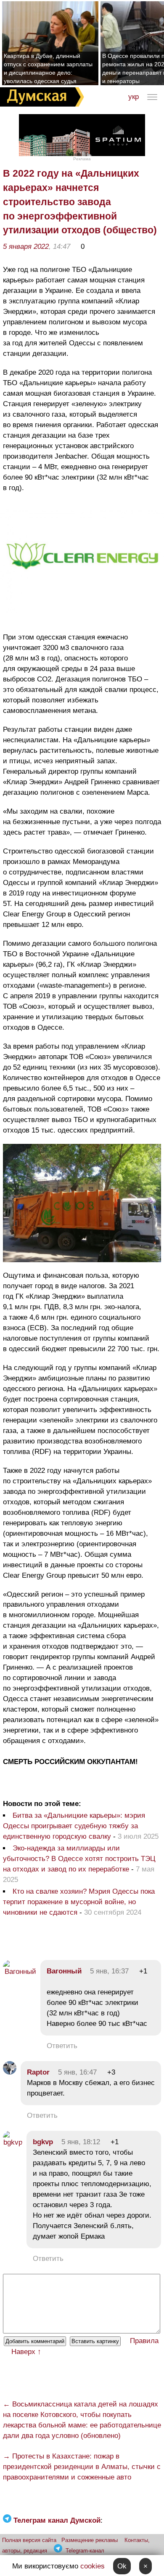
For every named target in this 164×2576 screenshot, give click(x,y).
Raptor (38, 2072)
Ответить (62, 2046)
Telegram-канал (85, 2551)
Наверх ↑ (26, 2352)
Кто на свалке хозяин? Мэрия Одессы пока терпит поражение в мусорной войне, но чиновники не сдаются (79, 1902)
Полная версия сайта (29, 2540)
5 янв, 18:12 (81, 2142)
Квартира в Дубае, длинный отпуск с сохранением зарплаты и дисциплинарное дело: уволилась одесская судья (48, 68)
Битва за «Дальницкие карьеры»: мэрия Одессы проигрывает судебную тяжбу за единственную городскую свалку (74, 1826)
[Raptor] (10, 2072)
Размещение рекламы (90, 2540)
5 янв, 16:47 (77, 2072)
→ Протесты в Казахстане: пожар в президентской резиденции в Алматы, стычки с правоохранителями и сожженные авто (82, 2467)
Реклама (82, 159)
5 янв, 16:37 (109, 1971)
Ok (122, 2566)
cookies (93, 2566)
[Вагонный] (20, 1972)
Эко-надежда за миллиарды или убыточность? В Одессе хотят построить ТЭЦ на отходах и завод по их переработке (79, 1859)
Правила (144, 2341)
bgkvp (43, 2142)
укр (134, 97)
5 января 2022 (26, 247)
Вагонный (64, 1971)
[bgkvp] (13, 2142)
